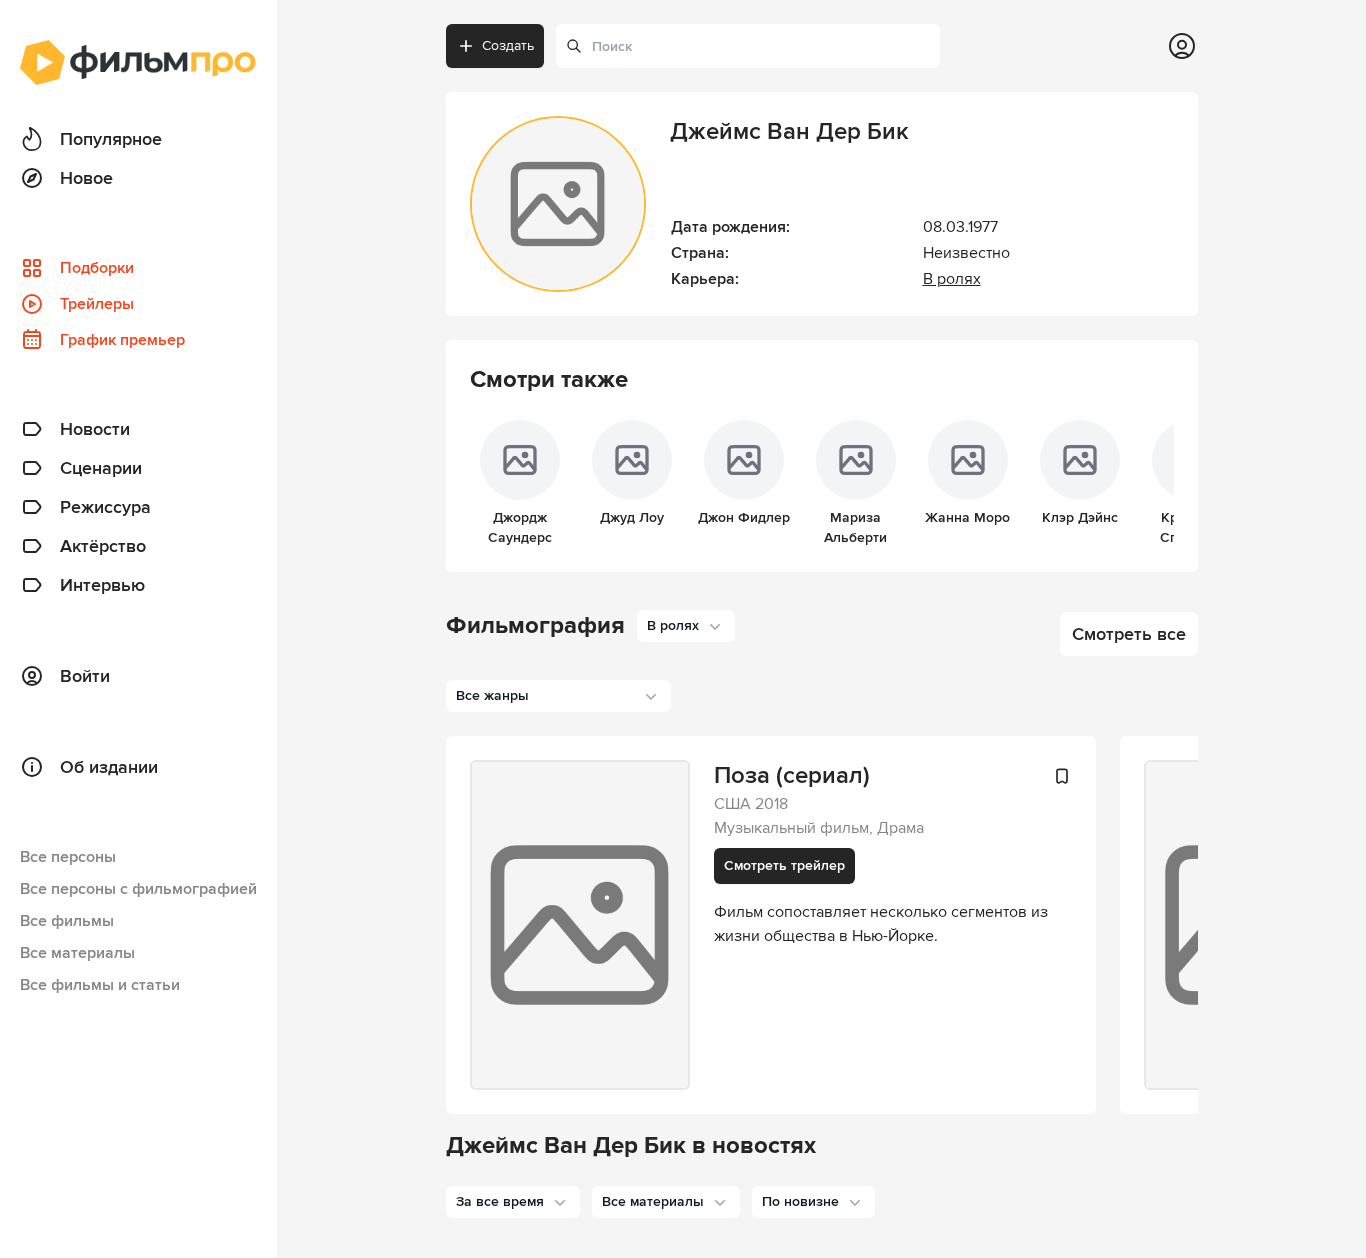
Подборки (97, 268)
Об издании (109, 767)
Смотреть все (1129, 634)
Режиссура (105, 507)
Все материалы (77, 953)
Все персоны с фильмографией (138, 889)
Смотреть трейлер (784, 865)
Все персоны (68, 857)
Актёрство (103, 546)
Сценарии (101, 468)
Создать (508, 45)
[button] (513, 1202)
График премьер (122, 340)
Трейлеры (97, 304)
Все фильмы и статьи (100, 985)
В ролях (952, 279)
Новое (86, 178)
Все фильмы (67, 921)
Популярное (111, 139)
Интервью (102, 585)
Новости (95, 429)
